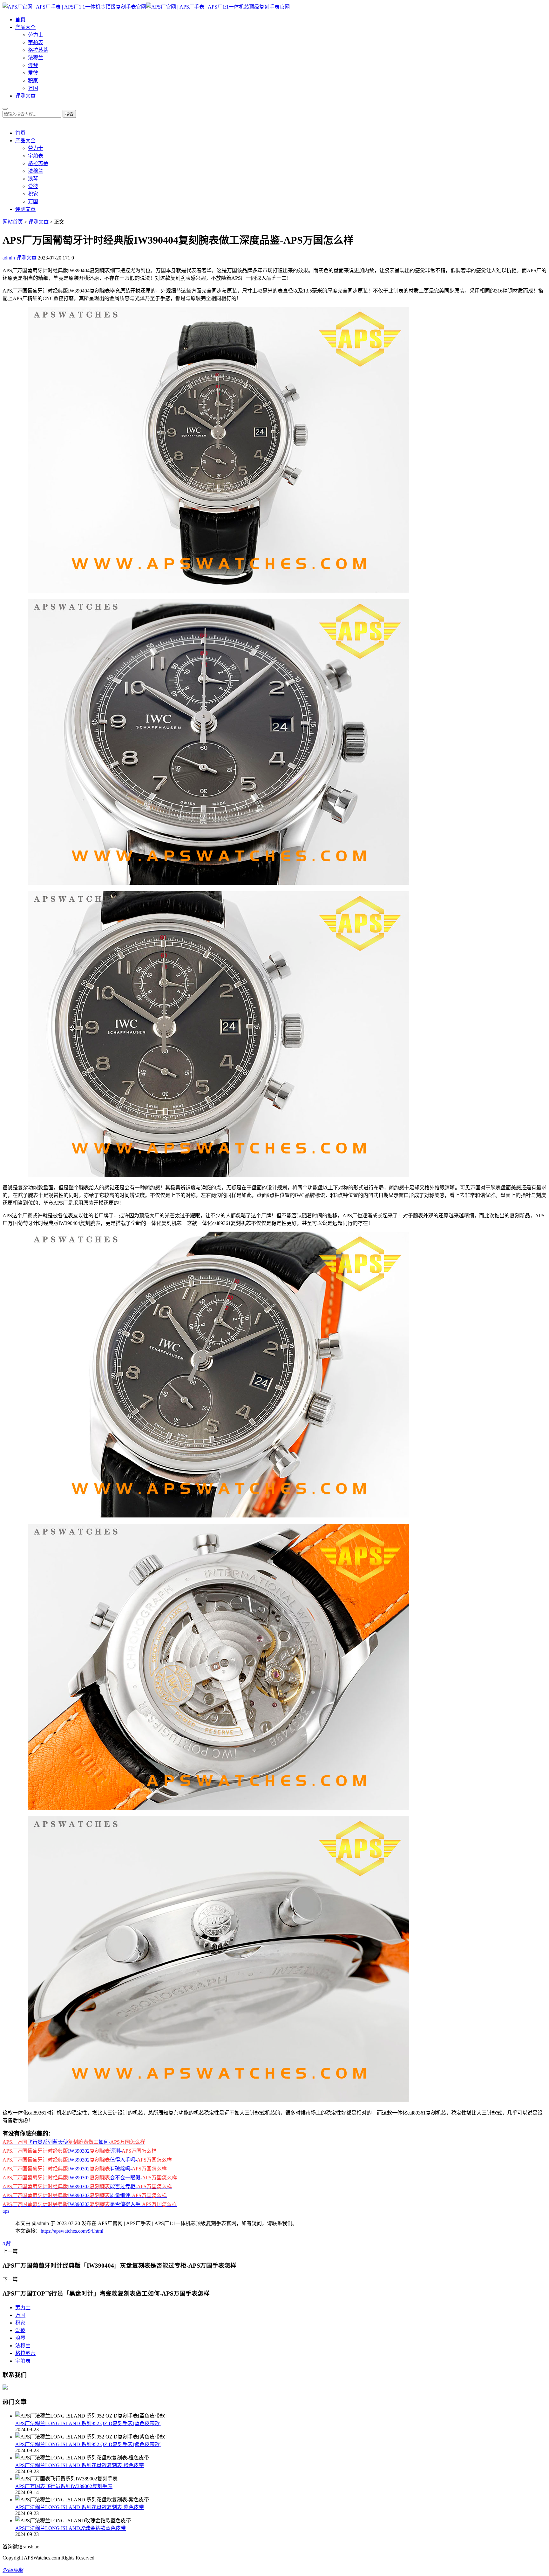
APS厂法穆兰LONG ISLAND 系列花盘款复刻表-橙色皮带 (80, 2465)
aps (6, 2211)
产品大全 (25, 27)
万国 (33, 88)
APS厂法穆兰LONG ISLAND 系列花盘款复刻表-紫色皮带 (80, 2507)
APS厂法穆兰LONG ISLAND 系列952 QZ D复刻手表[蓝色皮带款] (88, 2423)
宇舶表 (36, 42)
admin (9, 258)
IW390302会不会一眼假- (90, 2178)
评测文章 (25, 96)
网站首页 (13, 222)
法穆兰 (36, 58)
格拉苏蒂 (38, 50)
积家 (33, 81)
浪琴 (33, 65)
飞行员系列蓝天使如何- (74, 2142)
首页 (20, 20)
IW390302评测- (80, 2151)
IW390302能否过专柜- (87, 2186)
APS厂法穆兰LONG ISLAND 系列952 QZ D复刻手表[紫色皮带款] (88, 2444)
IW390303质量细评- (85, 2195)
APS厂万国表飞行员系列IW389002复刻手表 (64, 2486)
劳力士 (36, 35)
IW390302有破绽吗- (85, 2169)
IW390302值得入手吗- (87, 2160)
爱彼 (33, 73)
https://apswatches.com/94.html (72, 2231)
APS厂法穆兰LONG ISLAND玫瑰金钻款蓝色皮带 (71, 2528)
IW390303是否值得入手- (90, 2204)
